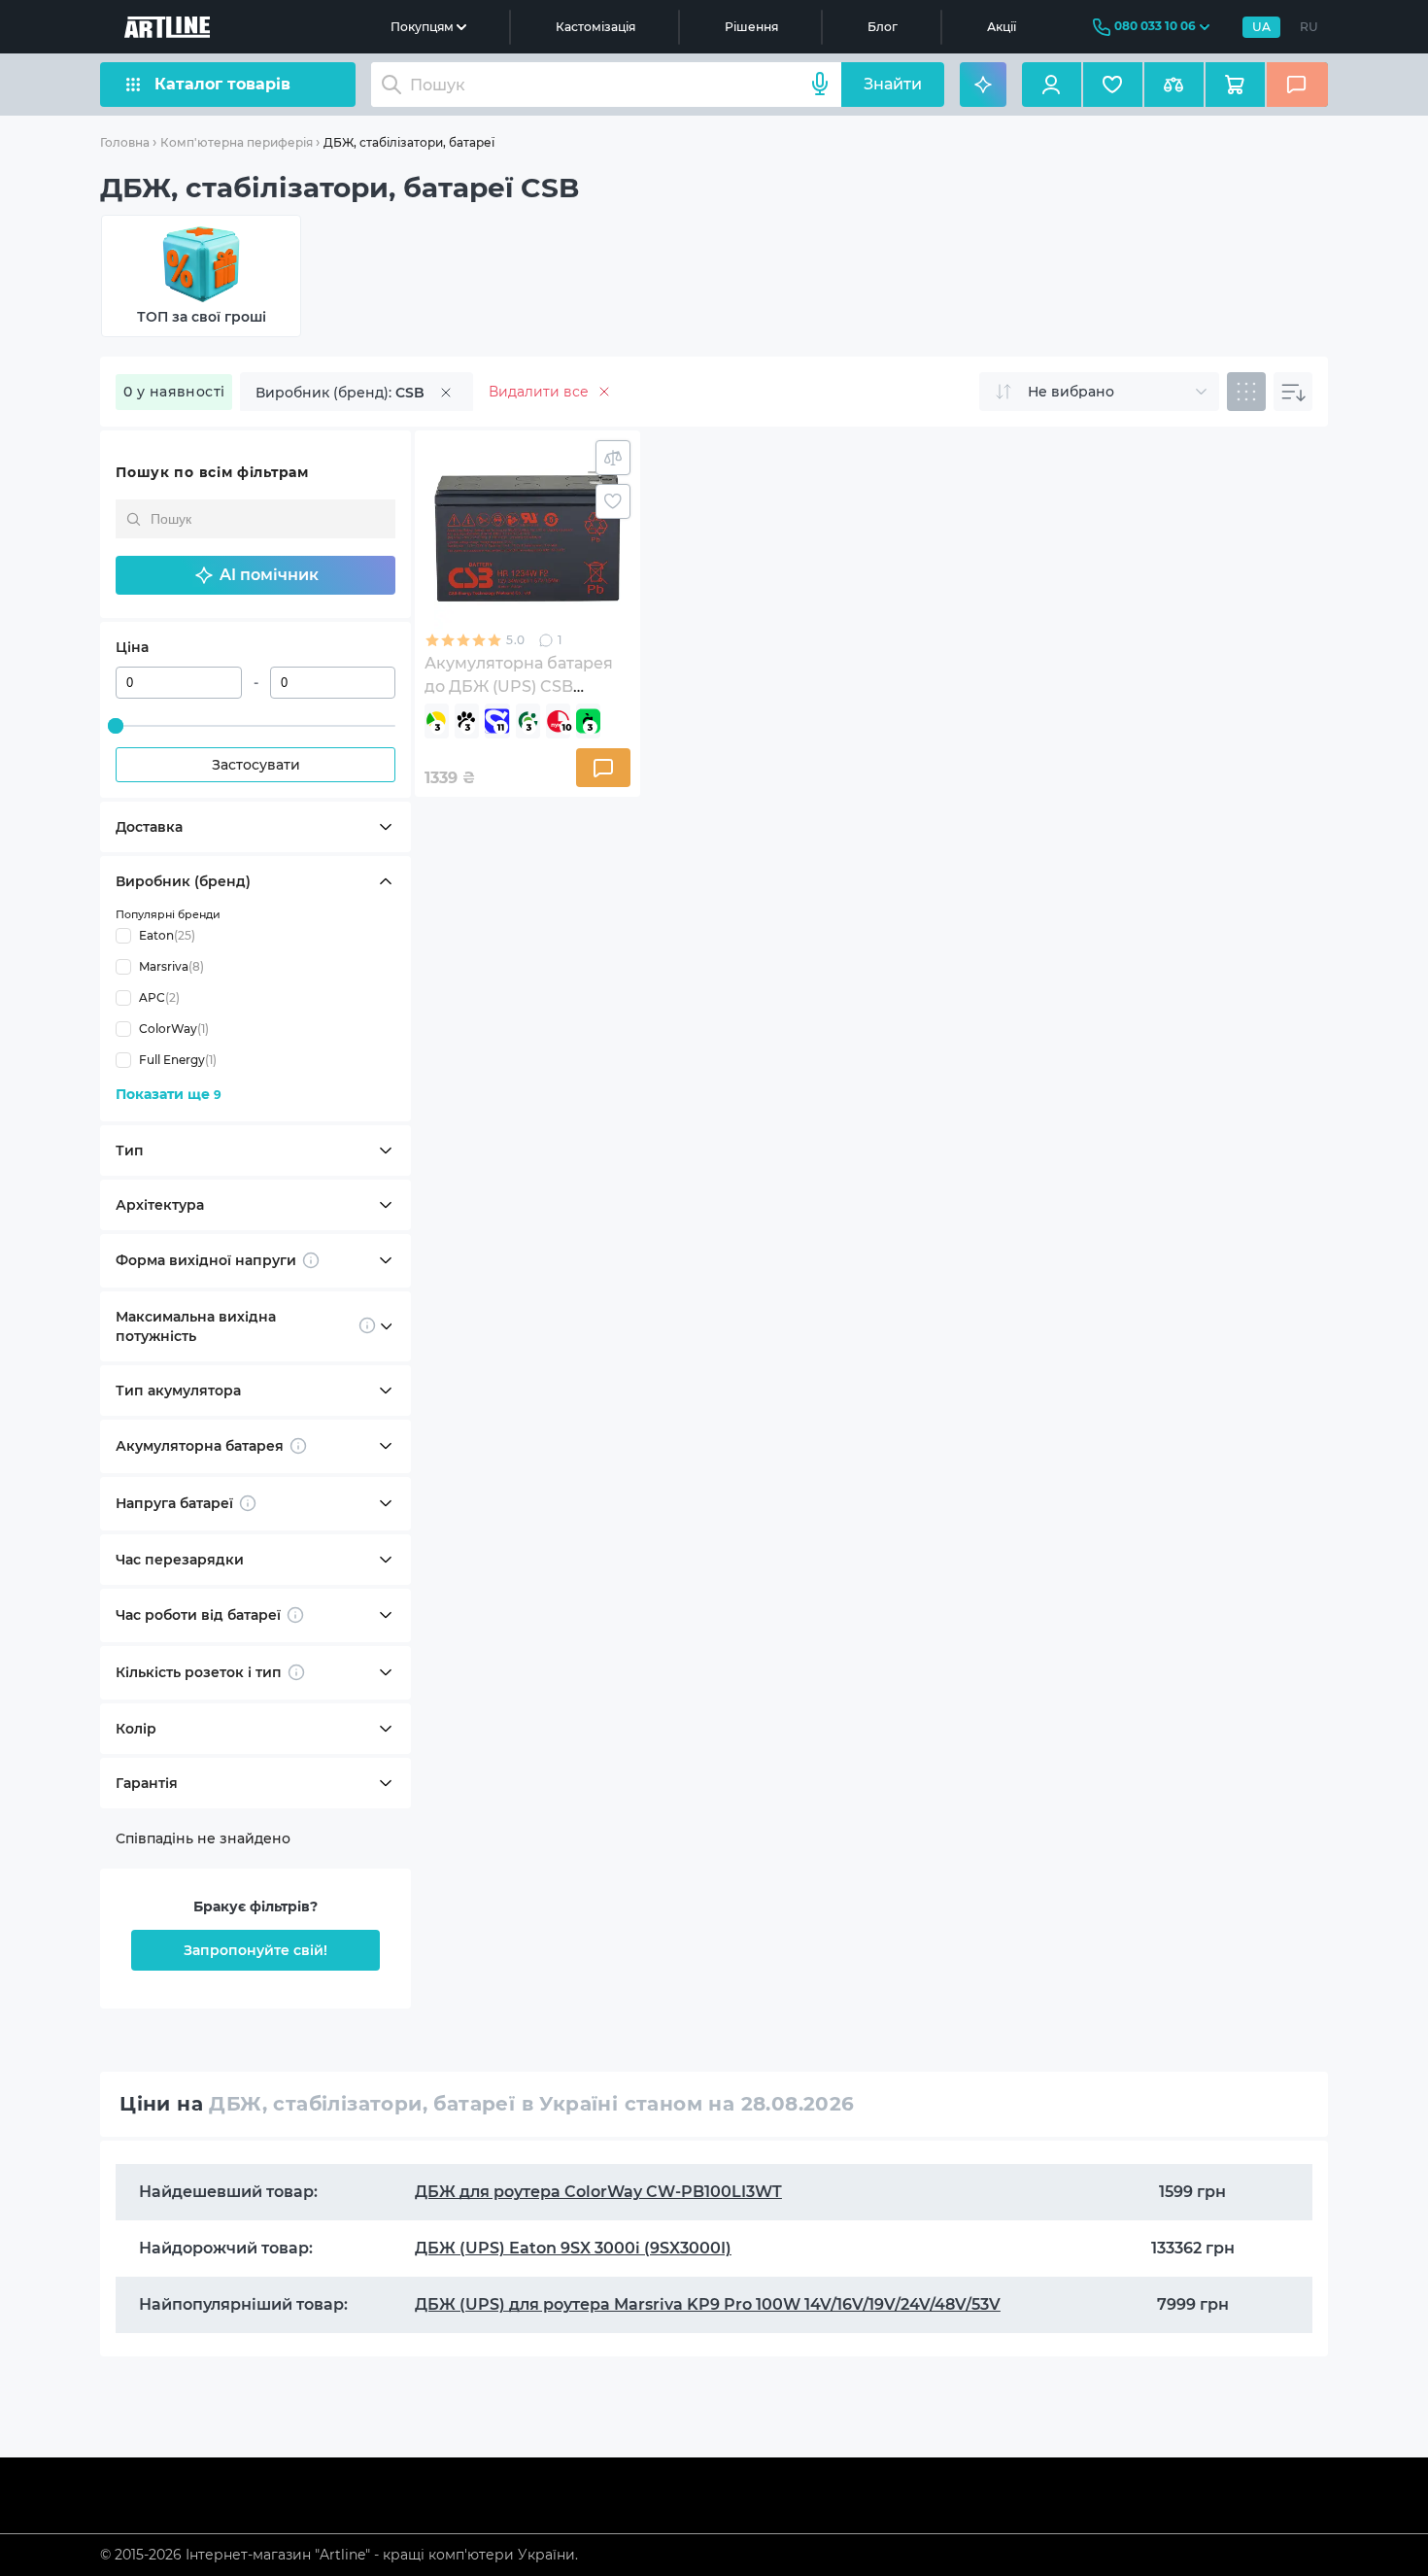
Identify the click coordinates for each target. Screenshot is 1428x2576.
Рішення (751, 27)
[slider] (116, 726)
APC (159, 997)
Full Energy (178, 1060)
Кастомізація (595, 27)
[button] (255, 575)
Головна (125, 142)
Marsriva (171, 966)
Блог (883, 27)
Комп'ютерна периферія (237, 142)
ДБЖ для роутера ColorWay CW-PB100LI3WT (598, 2192)
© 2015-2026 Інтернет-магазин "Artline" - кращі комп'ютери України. (339, 2555)
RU (1309, 27)
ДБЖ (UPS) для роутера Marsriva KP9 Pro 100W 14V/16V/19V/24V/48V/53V (708, 2304)
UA (1261, 27)
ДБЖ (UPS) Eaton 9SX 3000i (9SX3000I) (573, 2248)
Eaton (167, 935)
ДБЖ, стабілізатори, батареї (409, 142)
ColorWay (174, 1029)
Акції (1002, 27)
